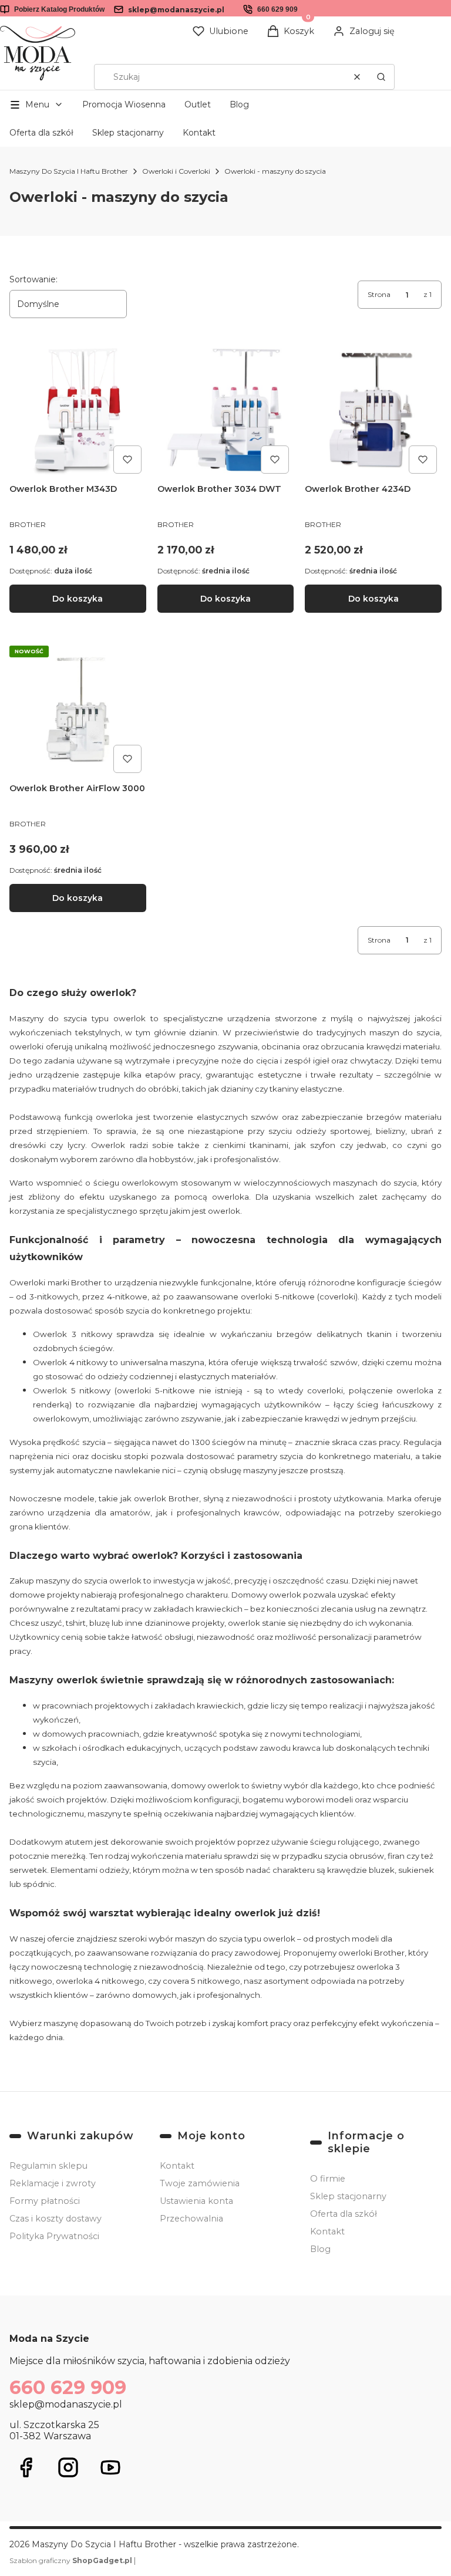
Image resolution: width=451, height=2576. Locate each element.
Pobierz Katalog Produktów (59, 9)
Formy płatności (45, 2201)
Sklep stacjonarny (128, 133)
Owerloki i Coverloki (176, 171)
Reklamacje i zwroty (53, 2183)
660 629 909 (277, 9)
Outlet (198, 104)
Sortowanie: (33, 279)
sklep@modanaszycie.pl (176, 10)
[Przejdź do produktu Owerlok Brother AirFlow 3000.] (78, 709)
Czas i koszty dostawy (55, 2219)
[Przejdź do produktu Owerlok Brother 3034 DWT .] (226, 410)
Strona (379, 294)
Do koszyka (78, 599)
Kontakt (199, 133)
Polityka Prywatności (54, 2236)
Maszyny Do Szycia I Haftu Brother (69, 171)
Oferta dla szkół (41, 133)
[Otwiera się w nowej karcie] (26, 2467)
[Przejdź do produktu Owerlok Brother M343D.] (78, 410)
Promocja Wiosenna (124, 104)
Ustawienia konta (196, 2201)
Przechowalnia (191, 2219)
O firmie (328, 2179)
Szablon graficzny (71, 2560)
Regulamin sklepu (48, 2166)
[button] (381, 77)
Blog (239, 104)
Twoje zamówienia (200, 2183)
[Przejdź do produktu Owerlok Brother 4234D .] (373, 410)
